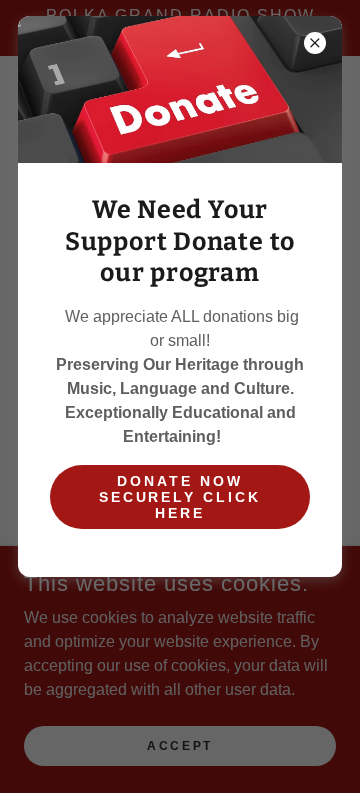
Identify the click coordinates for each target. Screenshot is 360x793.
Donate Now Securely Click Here (180, 497)
